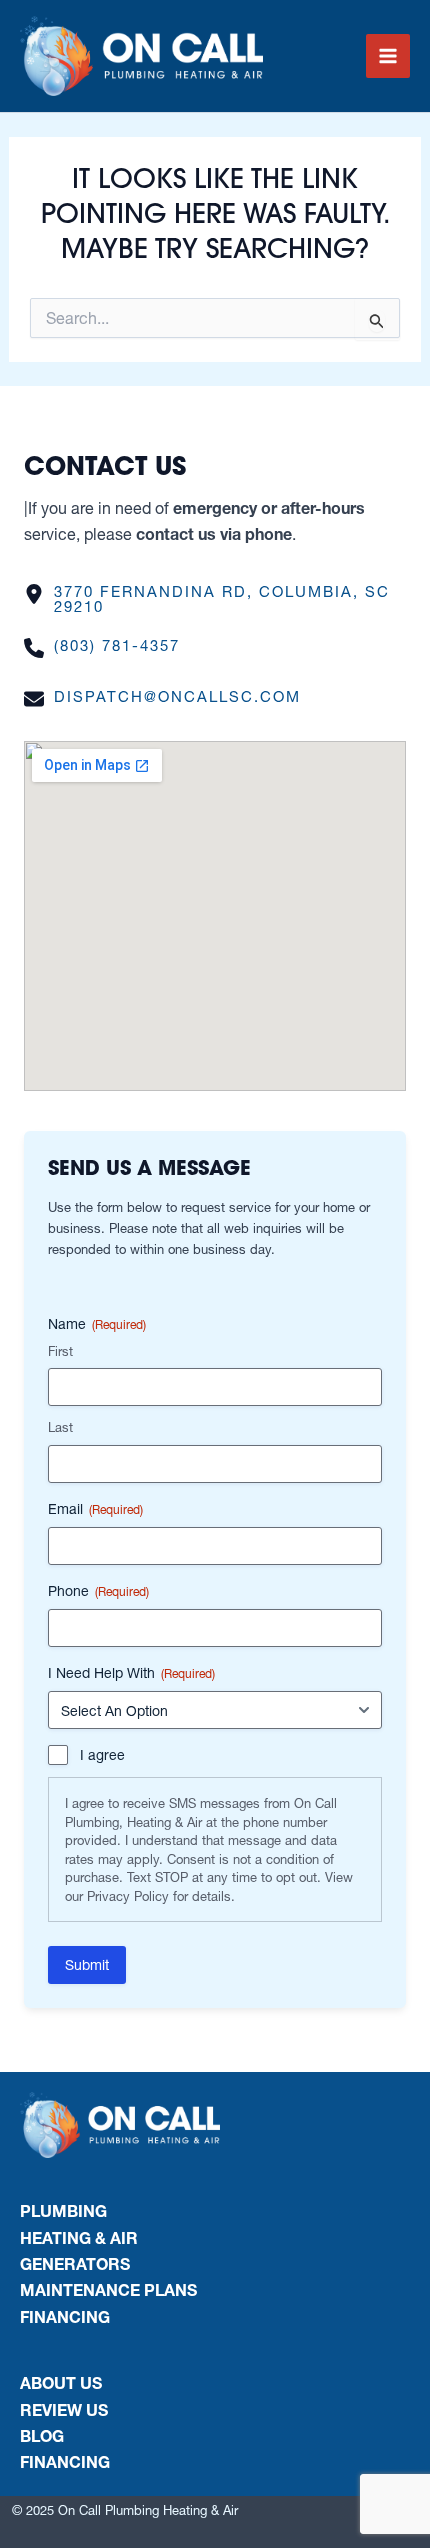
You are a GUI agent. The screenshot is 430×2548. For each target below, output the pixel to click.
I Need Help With (131, 1673)
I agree (102, 1755)
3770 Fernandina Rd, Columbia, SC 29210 (222, 599)
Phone (98, 1591)
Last (60, 1427)
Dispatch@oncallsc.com (177, 696)
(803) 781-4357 (117, 645)
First (60, 1351)
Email (95, 1509)
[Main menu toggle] (388, 56)
